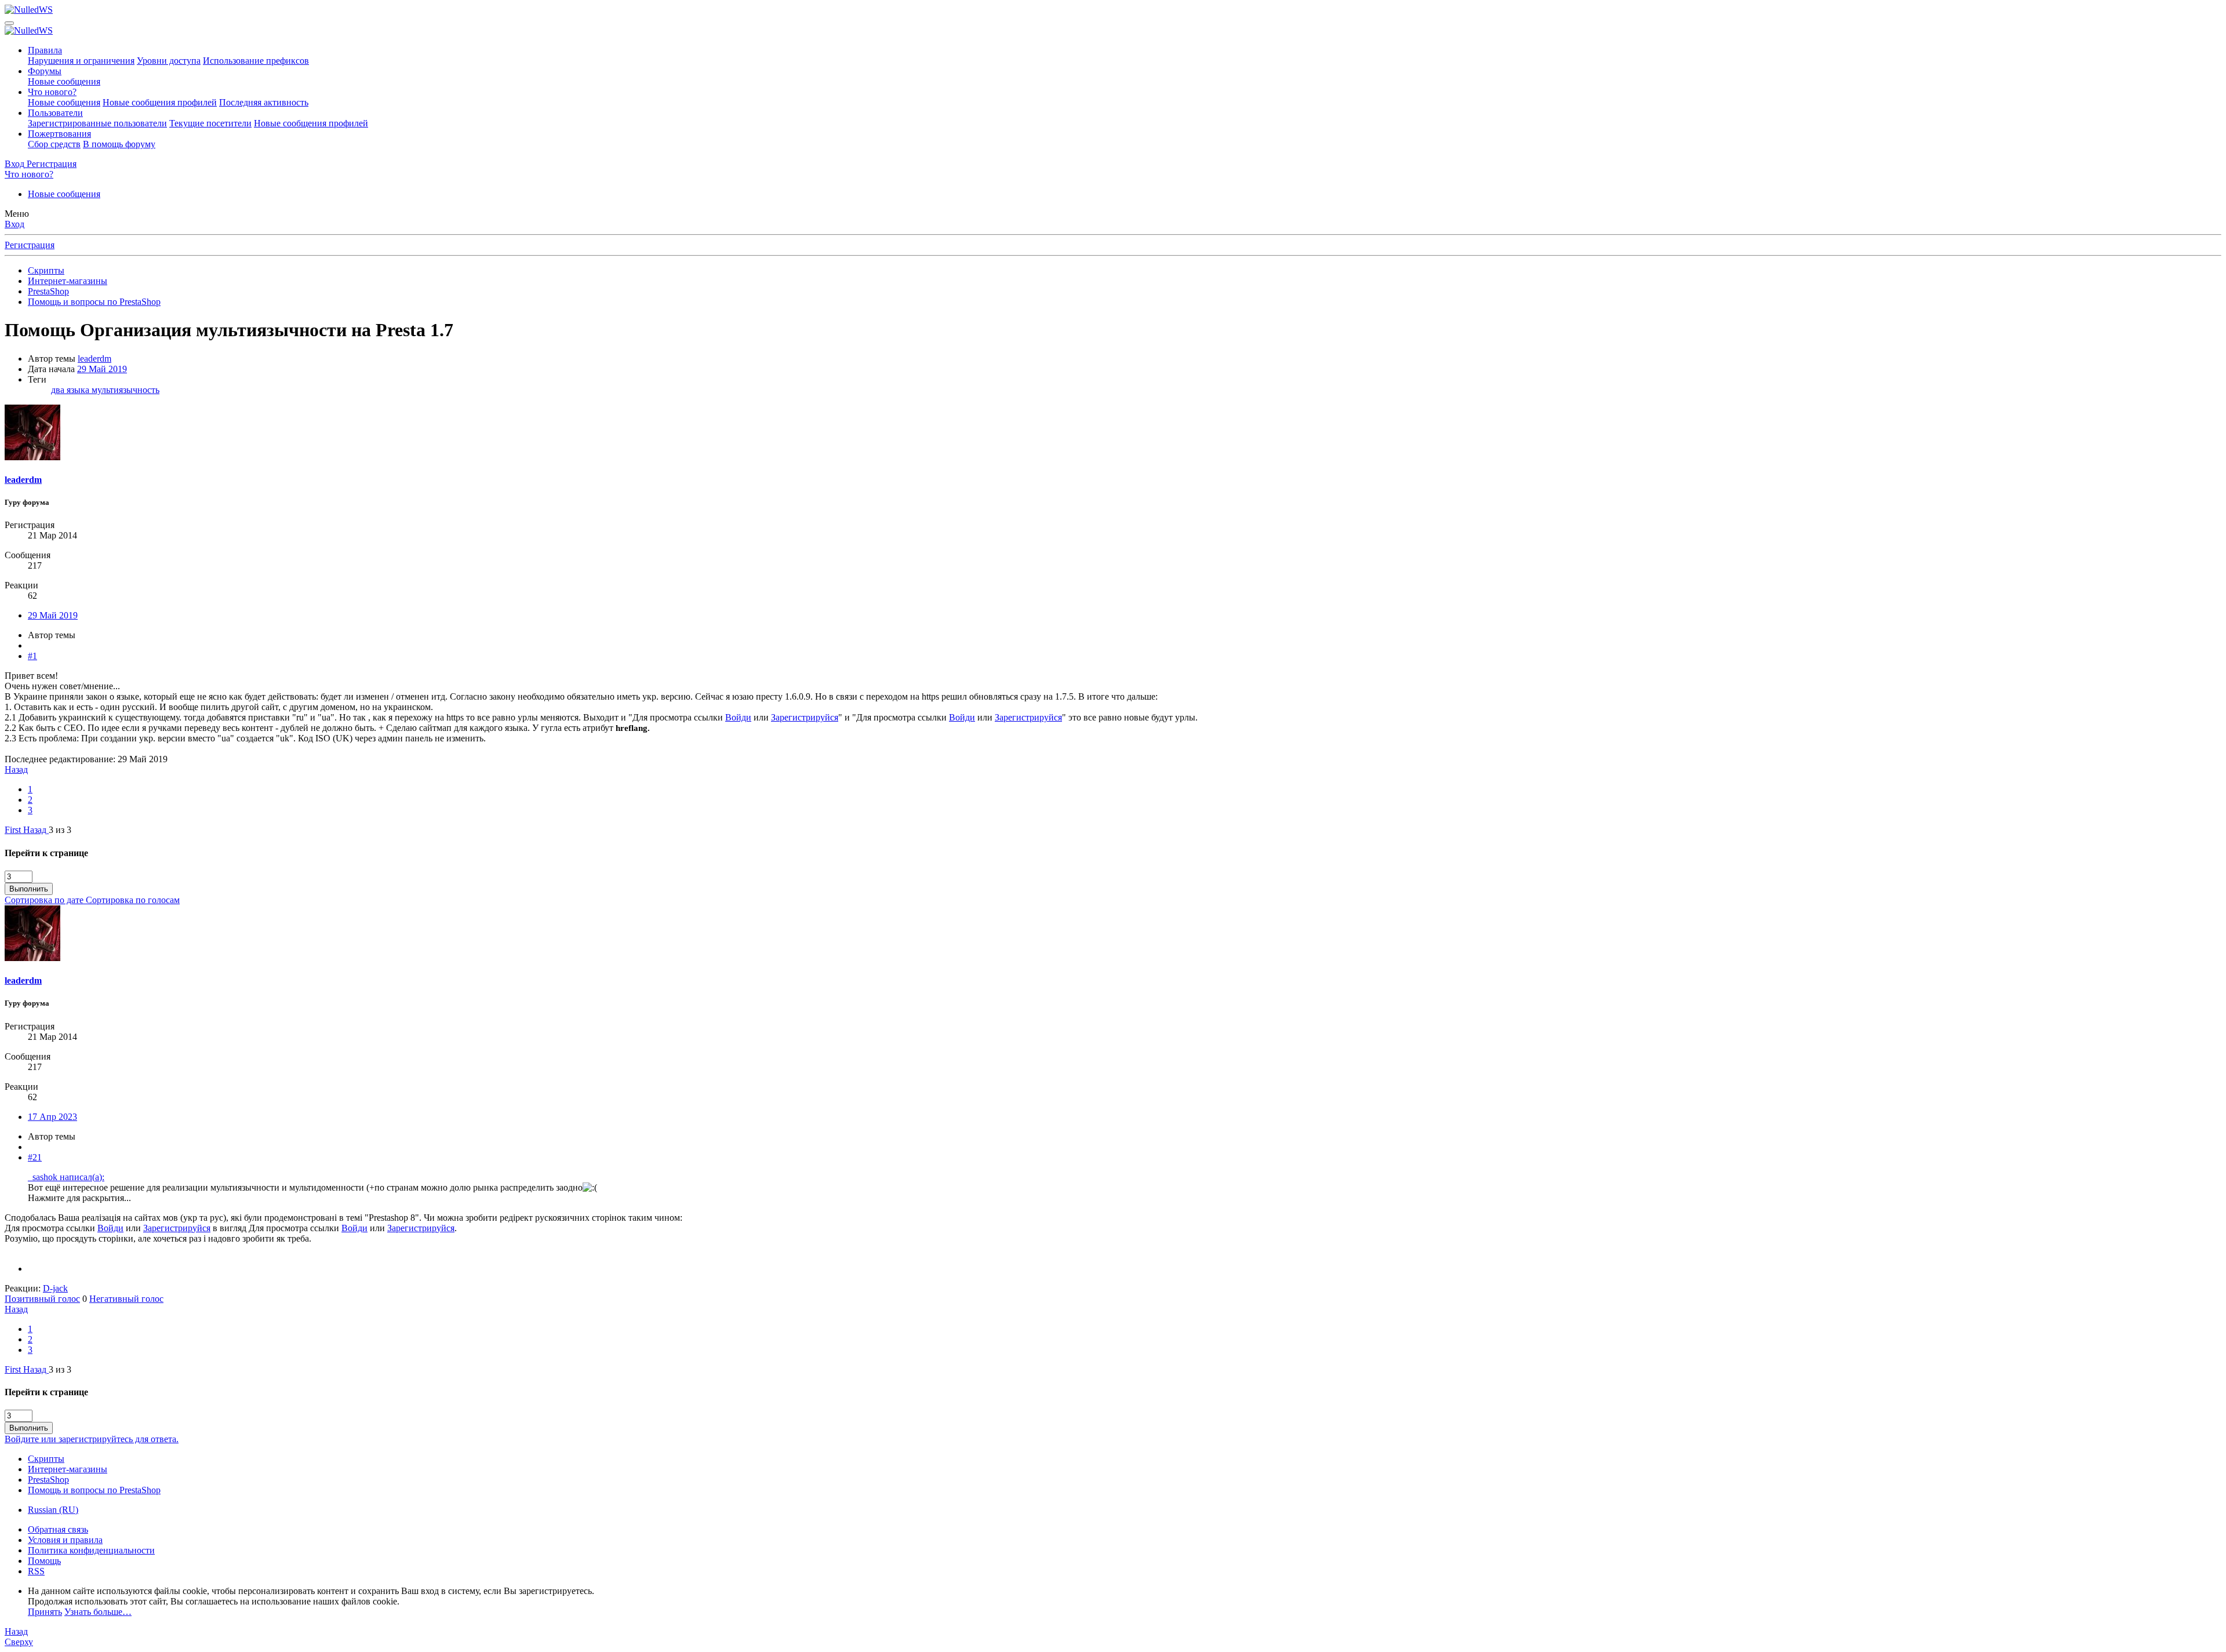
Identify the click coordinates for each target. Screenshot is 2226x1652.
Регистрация (30, 245)
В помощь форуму (119, 144)
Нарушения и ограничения (81, 61)
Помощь (44, 1561)
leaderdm (94, 359)
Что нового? (52, 92)
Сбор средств (54, 144)
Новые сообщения (64, 81)
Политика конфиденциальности (91, 1550)
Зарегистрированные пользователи (97, 123)
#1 (32, 656)
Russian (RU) (53, 1510)
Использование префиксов (256, 61)
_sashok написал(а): (66, 1177)
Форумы (45, 71)
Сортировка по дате (45, 900)
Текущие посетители (210, 123)
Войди (738, 717)
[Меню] (9, 23)
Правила (45, 50)
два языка (71, 390)
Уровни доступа (169, 61)
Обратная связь (58, 1529)
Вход (14, 224)
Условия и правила (65, 1540)
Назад (16, 769)
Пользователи (55, 113)
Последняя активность (264, 102)
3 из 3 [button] (60, 830)
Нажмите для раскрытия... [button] (79, 1198)
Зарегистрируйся (805, 717)
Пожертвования (59, 134)
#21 (35, 1157)
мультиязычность (126, 390)
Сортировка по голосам (133, 900)
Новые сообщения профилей (160, 102)
